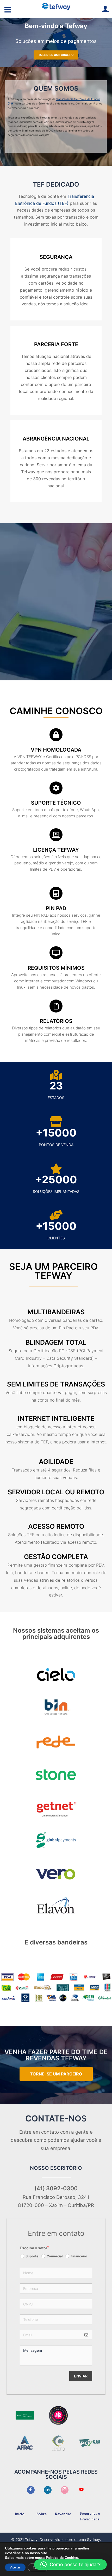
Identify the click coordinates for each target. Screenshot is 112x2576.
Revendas (63, 2514)
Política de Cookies (62, 2558)
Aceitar (15, 2567)
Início (20, 2514)
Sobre (42, 2514)
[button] (56, 55)
